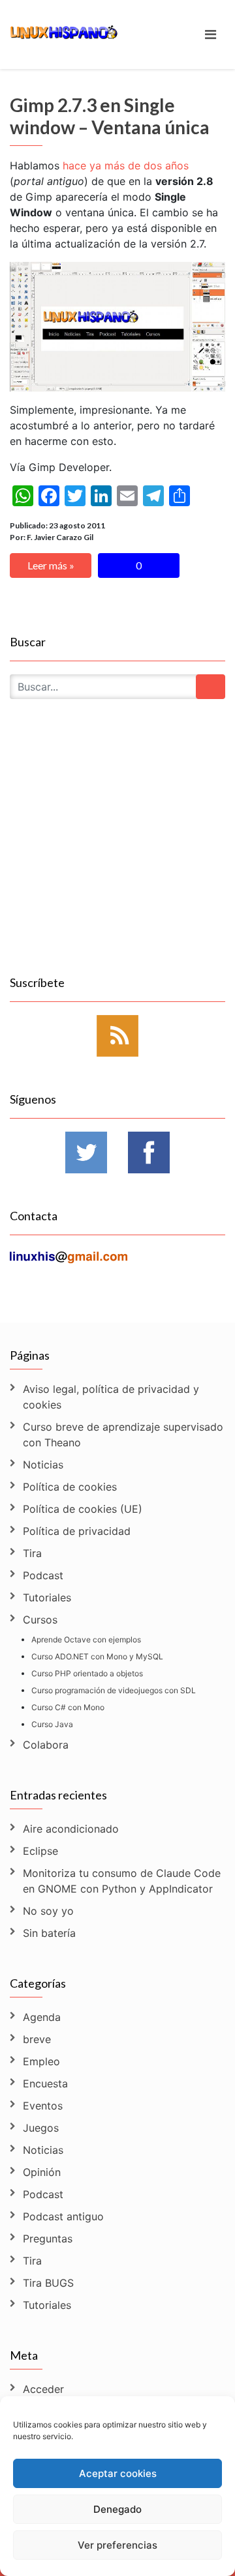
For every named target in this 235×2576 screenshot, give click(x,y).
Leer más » (51, 565)
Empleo (41, 2061)
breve (37, 2039)
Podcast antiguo (63, 2216)
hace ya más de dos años (126, 165)
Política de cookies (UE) (83, 1509)
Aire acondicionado (71, 1829)
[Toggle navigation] (211, 35)
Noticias (43, 1465)
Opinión (42, 2172)
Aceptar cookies (118, 2473)
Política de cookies (70, 1487)
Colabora (46, 1745)
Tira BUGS (48, 2283)
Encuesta (45, 2083)
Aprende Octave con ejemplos (86, 1639)
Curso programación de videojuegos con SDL (114, 1690)
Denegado (117, 2509)
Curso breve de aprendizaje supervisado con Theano (123, 1435)
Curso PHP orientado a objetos (87, 1673)
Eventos (43, 2106)
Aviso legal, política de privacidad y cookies (111, 1397)
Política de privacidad (77, 1531)
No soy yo (48, 1911)
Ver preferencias (117, 2545)
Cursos (40, 1620)
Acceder (43, 2389)
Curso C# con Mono (68, 1707)
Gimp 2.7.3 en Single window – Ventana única (110, 116)
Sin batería (49, 1933)
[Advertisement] (117, 852)
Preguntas (48, 2239)
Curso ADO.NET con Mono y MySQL (97, 1656)
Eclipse (40, 1851)
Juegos (41, 2128)
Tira (32, 1553)
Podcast (43, 1575)
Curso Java (52, 1724)
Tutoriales (47, 1597)
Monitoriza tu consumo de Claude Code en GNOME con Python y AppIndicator (122, 1881)
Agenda (42, 2017)
